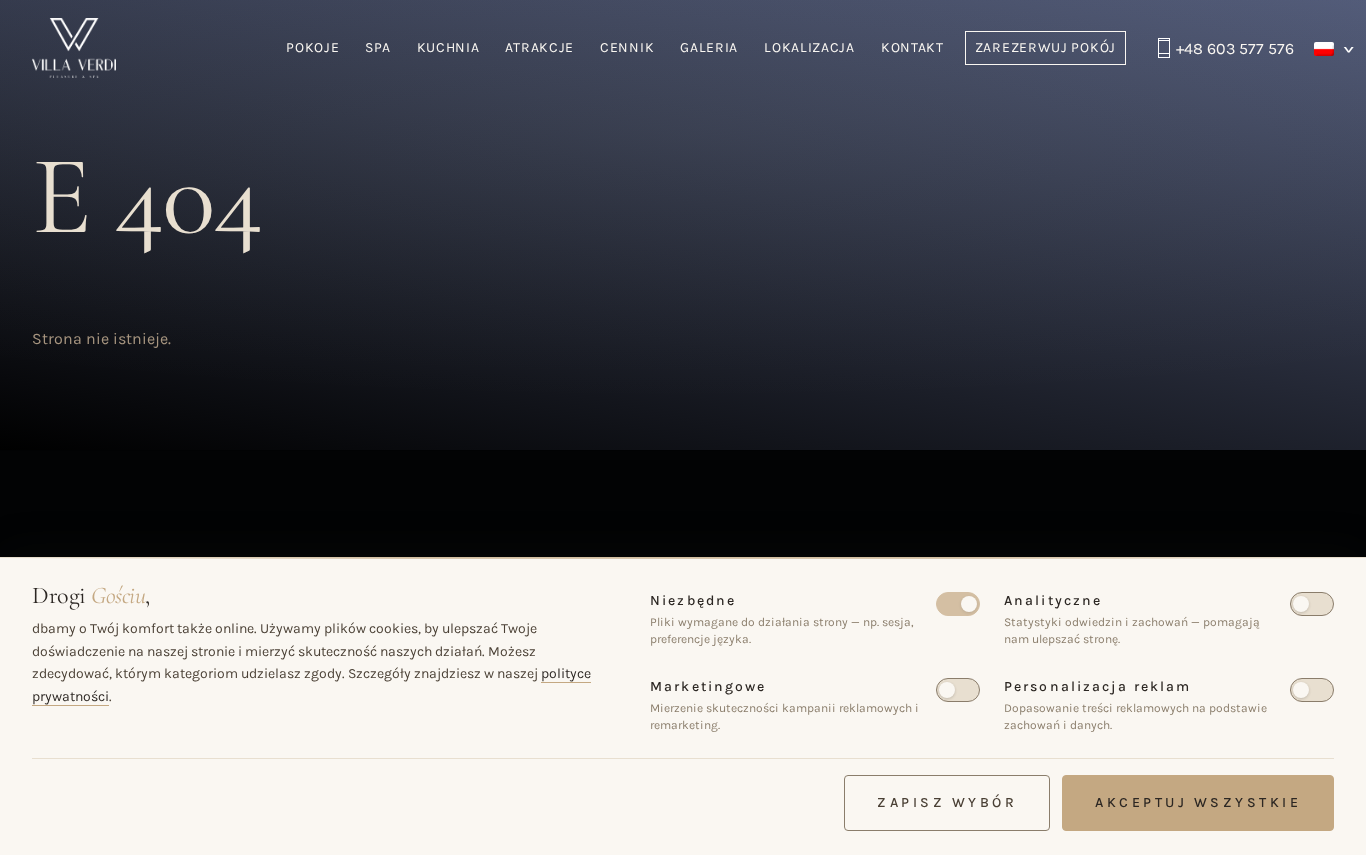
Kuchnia (448, 47)
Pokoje (312, 47)
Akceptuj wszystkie (1198, 802)
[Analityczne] (1312, 604)
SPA (377, 47)
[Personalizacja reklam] (1312, 690)
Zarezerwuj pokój (1045, 47)
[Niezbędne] (958, 604)
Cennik (627, 47)
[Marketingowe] (958, 690)
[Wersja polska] (1334, 49)
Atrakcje (539, 47)
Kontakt (912, 47)
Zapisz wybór (947, 802)
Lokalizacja (809, 47)
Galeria (709, 47)
